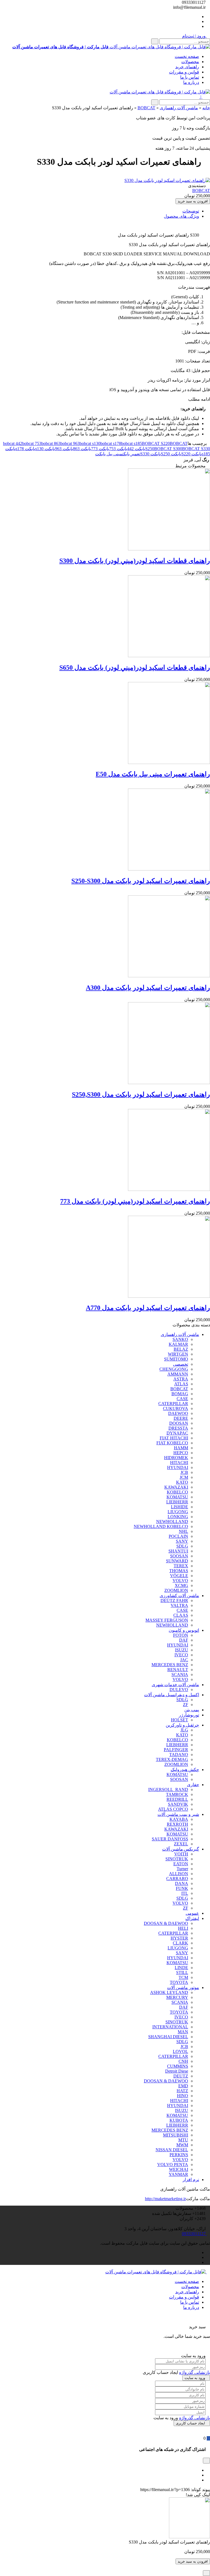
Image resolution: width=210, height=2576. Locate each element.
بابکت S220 (192, 454)
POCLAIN (178, 1536)
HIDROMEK (176, 1458)
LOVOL (180, 2051)
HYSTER (179, 1938)
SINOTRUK (177, 1859)
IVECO (181, 1655)
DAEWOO (178, 1413)
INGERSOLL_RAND (168, 1789)
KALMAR (178, 1344)
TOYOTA (179, 1982)
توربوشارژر (189, 1715)
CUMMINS (178, 2066)
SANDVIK (178, 1804)
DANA (182, 1883)
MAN (183, 2032)
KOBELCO (177, 1492)
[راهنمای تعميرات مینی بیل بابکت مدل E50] (169, 762)
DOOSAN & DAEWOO (166, 1923)
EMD (183, 2086)
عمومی (192, 1913)
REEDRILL (177, 1799)
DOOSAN (179, 1423)
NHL (183, 1531)
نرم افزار (191, 2180)
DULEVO (179, 1690)
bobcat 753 (32, 443)
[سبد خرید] (208, 2438)
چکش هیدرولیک (185, 1770)
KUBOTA (179, 2120)
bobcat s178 (111, 443)
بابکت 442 (136, 449)
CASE (182, 1399)
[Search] (155, 41)
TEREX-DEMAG (172, 1759)
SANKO (180, 1339)
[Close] (206, 2573)
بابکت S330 (151, 454)
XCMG (181, 1585)
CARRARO (177, 1879)
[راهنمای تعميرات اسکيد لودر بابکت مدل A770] (169, 1296)
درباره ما (191, 82)
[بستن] (208, 2322)
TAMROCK (177, 1794)
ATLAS (181, 1384)
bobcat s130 (90, 443)
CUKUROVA (176, 1408)
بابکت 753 (118, 449)
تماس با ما (190, 77)
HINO (183, 2096)
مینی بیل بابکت (109, 454)
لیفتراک (192, 1918)
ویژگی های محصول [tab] (181, 216)
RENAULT (178, 1670)
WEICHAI (179, 2169)
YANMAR (178, 2174)
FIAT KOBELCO (172, 1443)
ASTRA (181, 1379)
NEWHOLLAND (172, 1522)
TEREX (181, 1566)
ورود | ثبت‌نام (194, 36)
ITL (185, 1893)
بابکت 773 (100, 449)
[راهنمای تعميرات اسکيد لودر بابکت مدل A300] (169, 976)
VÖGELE (179, 1576)
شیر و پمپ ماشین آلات (178, 1814)
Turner (182, 1869)
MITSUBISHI (176, 2135)
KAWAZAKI (176, 1487)
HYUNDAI (178, 1467)
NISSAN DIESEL (172, 2150)
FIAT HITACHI (174, 1438)
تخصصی (181, 1364)
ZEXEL (181, 1844)
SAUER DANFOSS (170, 1839)
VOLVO (180, 1581)
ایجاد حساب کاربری (190, 2423)
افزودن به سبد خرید (193, 201)
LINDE (181, 1968)
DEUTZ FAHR (174, 1600)
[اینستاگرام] (197, 26)
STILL (182, 1972)
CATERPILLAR (173, 1404)
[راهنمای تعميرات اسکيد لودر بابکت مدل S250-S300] (169, 869)
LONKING (178, 1517)
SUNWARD (177, 1561)
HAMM (181, 1448)
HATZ (182, 2091)
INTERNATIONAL (170, 2027)
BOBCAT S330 (196, 449)
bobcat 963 (70, 443)
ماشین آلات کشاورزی (179, 1596)
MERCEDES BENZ (170, 1665)
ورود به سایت (195, 2378)
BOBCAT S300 (168, 449)
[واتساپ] (197, 17)
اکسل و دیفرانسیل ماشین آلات (172, 1695)
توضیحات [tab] (191, 211)
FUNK (182, 1888)
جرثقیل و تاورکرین (182, 1725)
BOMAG (180, 1394)
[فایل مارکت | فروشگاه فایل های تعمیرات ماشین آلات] (160, 92)
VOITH (181, 1854)
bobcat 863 (51, 443)
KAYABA (179, 1819)
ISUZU (182, 1650)
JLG (184, 1730)
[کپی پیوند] (138, 2490)
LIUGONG (178, 1512)
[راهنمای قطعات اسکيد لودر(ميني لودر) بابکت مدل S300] (169, 549)
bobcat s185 (132, 443)
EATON (181, 1864)
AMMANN (178, 1374)
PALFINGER (176, 1750)
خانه (206, 108)
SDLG (182, 1546)
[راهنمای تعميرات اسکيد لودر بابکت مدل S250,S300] (169, 1083)
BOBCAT (146, 108)
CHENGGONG (174, 1369)
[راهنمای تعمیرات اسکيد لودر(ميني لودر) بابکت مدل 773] (169, 1189)
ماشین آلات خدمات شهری (175, 1685)
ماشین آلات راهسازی (179, 108)
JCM (184, 1477)
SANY (182, 1541)
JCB (184, 1472)
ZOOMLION (176, 1590)
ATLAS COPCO (173, 1809)
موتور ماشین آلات (183, 1988)
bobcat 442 (13, 443)
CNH (183, 2061)
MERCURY (177, 1997)
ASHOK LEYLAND (169, 1992)
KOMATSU (177, 1497)
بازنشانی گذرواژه (195, 2372)
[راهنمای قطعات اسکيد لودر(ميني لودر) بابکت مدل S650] (169, 656)
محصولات (190, 62)
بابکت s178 (25, 449)
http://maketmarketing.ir (165, 2199)
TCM (183, 1977)
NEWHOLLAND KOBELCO (161, 1526)
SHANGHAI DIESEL (168, 2037)
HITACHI (179, 1463)
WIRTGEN (178, 1354)
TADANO (179, 1755)
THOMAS (179, 1571)
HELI (183, 1928)
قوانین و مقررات (184, 72)
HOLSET (180, 1720)
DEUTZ (181, 2076)
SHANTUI (178, 1551)
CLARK (180, 1943)
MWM (182, 2145)
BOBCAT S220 (156, 443)
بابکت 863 (82, 449)
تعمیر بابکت (131, 454)
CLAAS (181, 1615)
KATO (182, 1482)
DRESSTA (178, 1428)
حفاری (193, 1785)
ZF (186, 1705)
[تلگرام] (197, 21)
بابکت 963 (64, 449)
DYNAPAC (177, 1433)
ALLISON (179, 1874)
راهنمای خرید (187, 67)
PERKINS (179, 2155)
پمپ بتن (192, 1710)
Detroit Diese (177, 2071)
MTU (183, 2140)
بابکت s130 (45, 449)
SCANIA (180, 1674)
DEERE (181, 1418)
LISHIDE (180, 1507)
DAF (184, 1640)
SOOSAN (179, 1556)
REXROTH (177, 1824)
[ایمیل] (197, 2480)
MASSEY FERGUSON (167, 1620)
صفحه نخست (187, 56)
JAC (184, 1660)
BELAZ (181, 1349)
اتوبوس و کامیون (184, 1630)
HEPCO (181, 1453)
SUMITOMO (176, 1359)
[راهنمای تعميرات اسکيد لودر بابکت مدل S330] (167, 180)
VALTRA (179, 1605)
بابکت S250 (171, 454)
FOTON (181, 1635)
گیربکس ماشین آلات (181, 1849)
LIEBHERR (177, 1502)
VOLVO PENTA (173, 2165)
